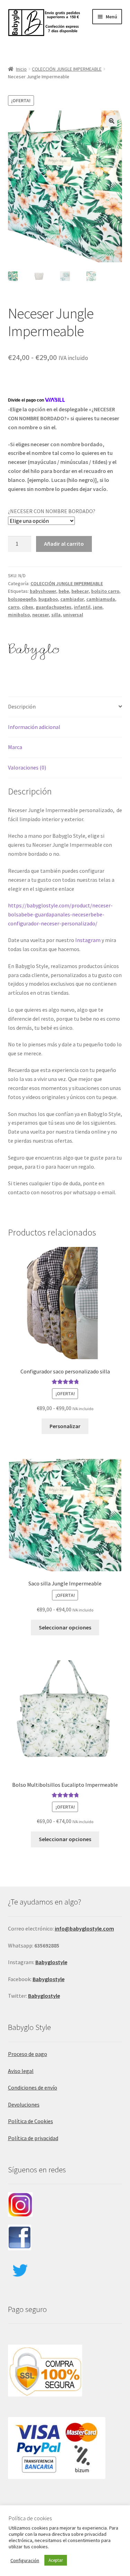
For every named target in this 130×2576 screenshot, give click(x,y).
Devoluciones (24, 2104)
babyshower (43, 591)
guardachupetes (54, 607)
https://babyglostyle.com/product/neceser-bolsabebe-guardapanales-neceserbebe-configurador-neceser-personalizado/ (60, 914)
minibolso (19, 615)
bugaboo (48, 599)
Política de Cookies (31, 2121)
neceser (41, 615)
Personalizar (65, 1426)
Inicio (21, 69)
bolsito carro (105, 591)
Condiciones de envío (33, 2087)
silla (56, 615)
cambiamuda (101, 599)
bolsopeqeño (22, 599)
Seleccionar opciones (65, 1627)
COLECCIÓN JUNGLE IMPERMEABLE (67, 69)
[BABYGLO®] (34, 650)
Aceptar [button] (56, 2560)
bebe (64, 591)
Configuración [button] (25, 2560)
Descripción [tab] (22, 706)
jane (98, 607)
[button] (112, 121)
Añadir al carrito (64, 544)
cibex (28, 607)
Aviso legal (21, 2071)
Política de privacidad (33, 2138)
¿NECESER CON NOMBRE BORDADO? (52, 511)
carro (14, 607)
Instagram (88, 940)
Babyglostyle (49, 1979)
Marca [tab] (15, 747)
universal (73, 615)
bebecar (80, 591)
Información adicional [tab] (34, 727)
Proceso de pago (28, 2054)
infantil (82, 607)
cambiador (72, 599)
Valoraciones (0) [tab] (27, 767)
